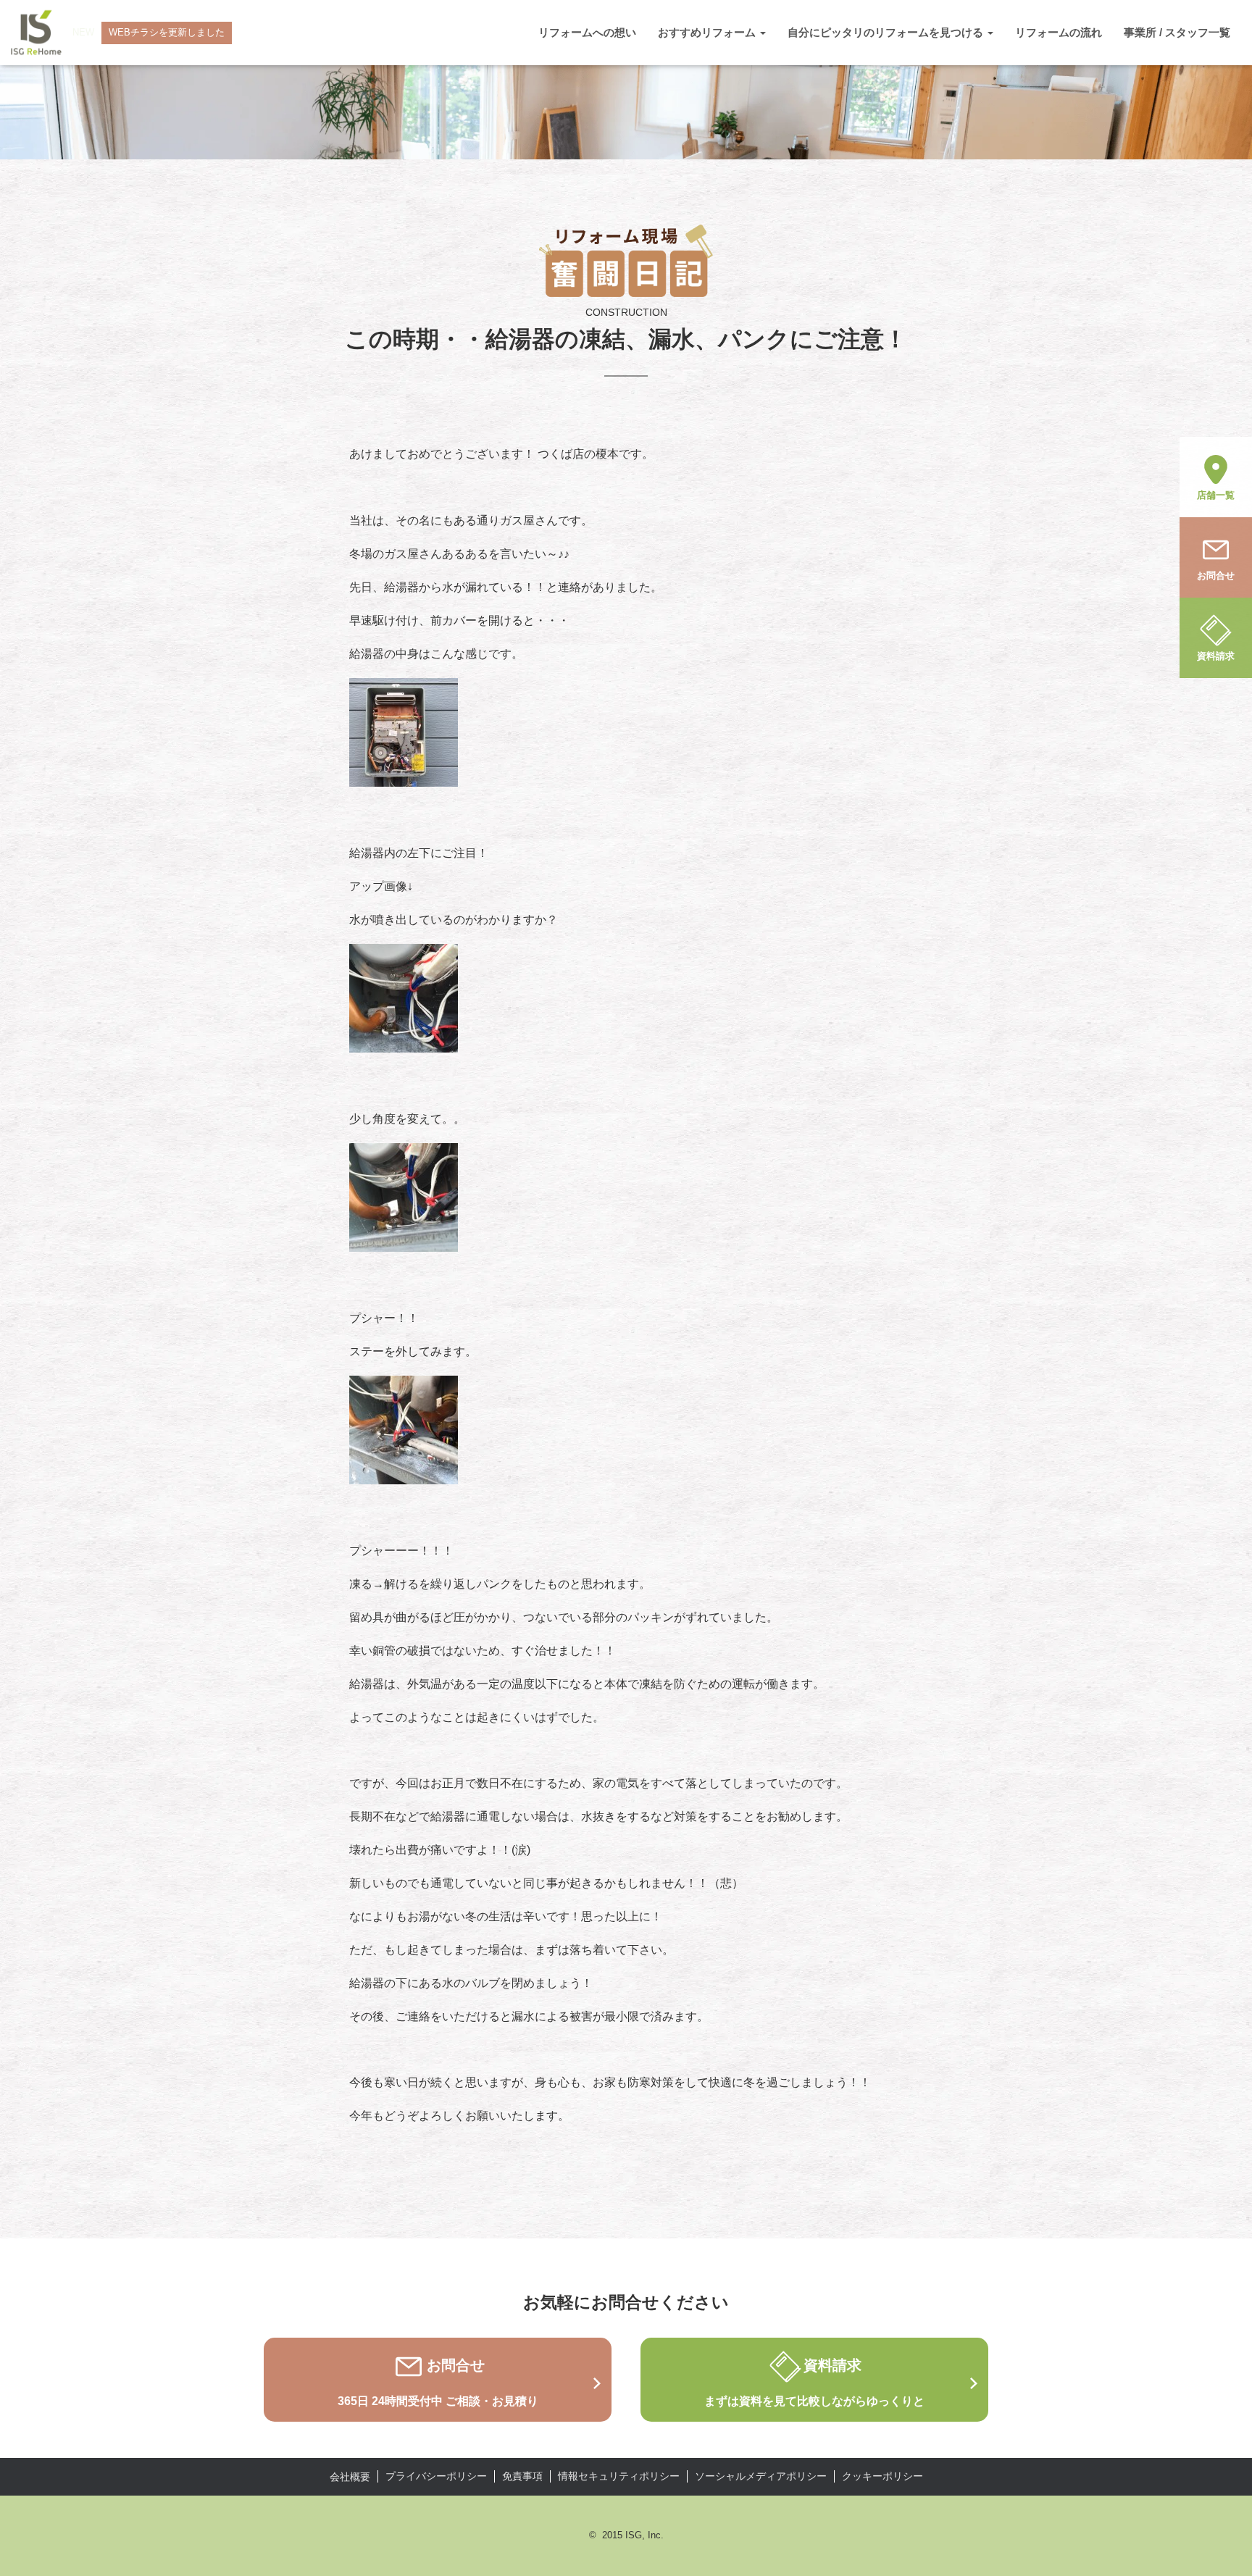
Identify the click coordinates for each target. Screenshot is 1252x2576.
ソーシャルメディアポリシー (761, 2476)
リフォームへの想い (587, 32)
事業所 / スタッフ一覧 (1177, 32)
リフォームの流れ (1059, 32)
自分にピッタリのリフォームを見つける (887, 32)
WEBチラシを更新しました (167, 32)
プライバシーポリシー (436, 2476)
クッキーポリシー (882, 2476)
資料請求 (1216, 656)
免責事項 (522, 2476)
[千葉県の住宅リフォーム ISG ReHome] (36, 33)
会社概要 (350, 2477)
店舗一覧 (1216, 495)
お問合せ (1216, 576)
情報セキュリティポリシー (619, 2476)
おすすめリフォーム (708, 32)
